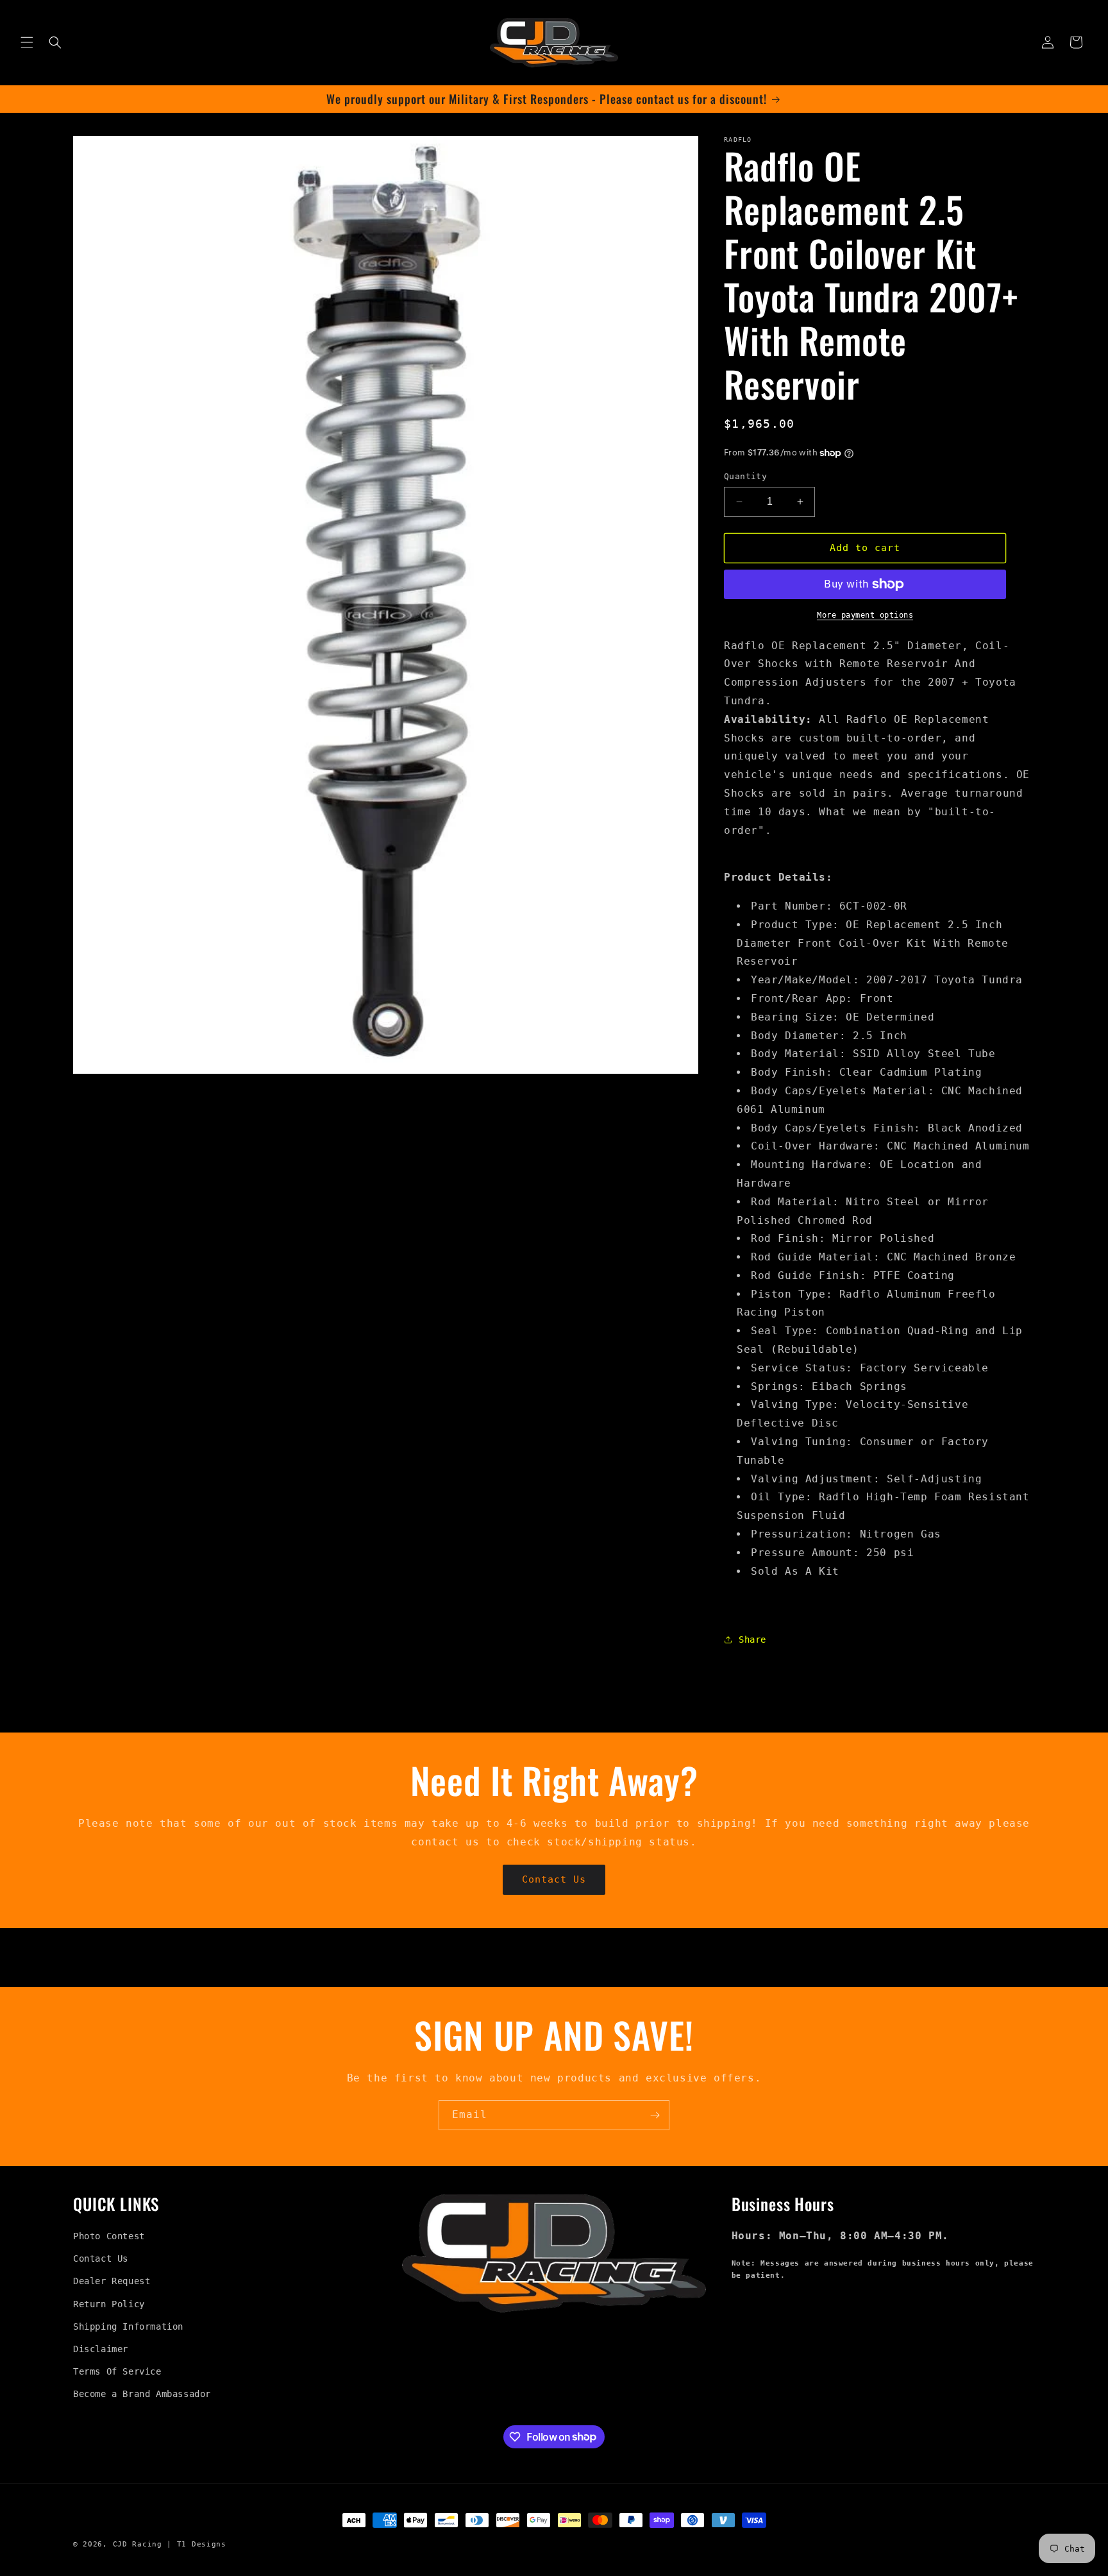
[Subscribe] (655, 2115)
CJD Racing (138, 2544)
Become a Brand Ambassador (142, 2394)
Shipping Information (128, 2326)
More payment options (865, 615)
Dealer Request (112, 2281)
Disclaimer (101, 2349)
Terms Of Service (117, 2371)
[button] (27, 42)
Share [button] (752, 1640)
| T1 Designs (196, 2544)
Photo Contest (109, 2236)
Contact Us (554, 1879)
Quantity (745, 476)
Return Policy (109, 2304)
